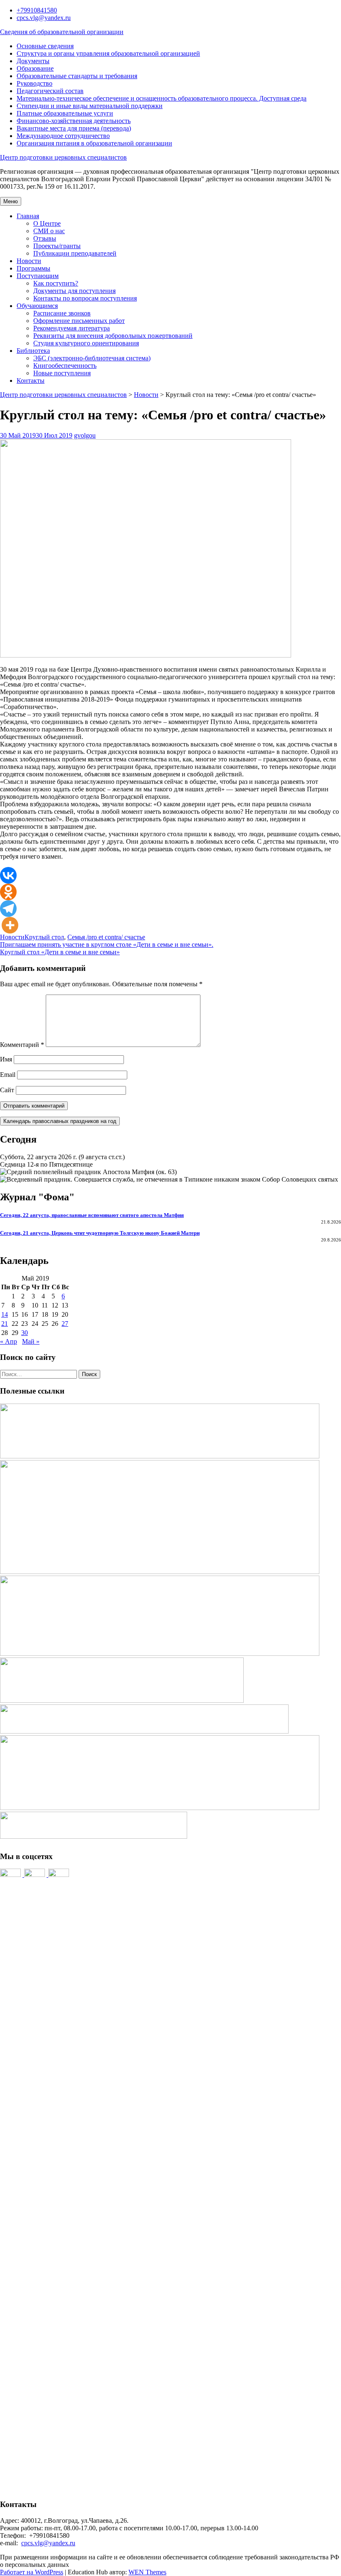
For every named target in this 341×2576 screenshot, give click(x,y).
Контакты (31, 380)
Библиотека (33, 351)
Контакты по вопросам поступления (85, 298)
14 (5, 1314)
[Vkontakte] (8, 875)
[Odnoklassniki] (8, 892)
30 (25, 1333)
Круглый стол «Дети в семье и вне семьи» (60, 952)
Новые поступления (62, 373)
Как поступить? (56, 283)
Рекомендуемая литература (72, 328)
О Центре (47, 223)
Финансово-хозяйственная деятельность (74, 121)
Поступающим (38, 276)
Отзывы (45, 238)
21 (5, 1324)
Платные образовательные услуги (65, 113)
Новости (29, 261)
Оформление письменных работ (79, 321)
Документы (33, 61)
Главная (28, 216)
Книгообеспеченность (65, 366)
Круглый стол (44, 937)
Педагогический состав (50, 91)
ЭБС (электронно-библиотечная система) (92, 358)
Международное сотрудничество (63, 136)
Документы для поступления (74, 291)
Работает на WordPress (32, 2572)
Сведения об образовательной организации (62, 32)
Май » (31, 1341)
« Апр (9, 1341)
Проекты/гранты (57, 246)
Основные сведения (45, 46)
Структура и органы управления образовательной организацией (108, 53)
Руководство (35, 83)
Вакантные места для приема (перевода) (74, 128)
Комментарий (22, 1045)
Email (8, 1075)
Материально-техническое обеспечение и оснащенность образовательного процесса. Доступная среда (162, 98)
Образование (35, 68)
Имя (6, 1059)
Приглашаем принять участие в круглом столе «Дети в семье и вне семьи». (107, 944)
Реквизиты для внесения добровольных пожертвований (113, 336)
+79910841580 (37, 10)
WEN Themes (147, 2572)
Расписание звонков (62, 313)
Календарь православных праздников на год (60, 1121)
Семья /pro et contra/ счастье (106, 937)
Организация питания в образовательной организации (94, 143)
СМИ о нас (49, 231)
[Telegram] (8, 909)
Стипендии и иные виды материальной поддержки (90, 106)
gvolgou (85, 435)
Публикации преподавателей (75, 253)
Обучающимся (37, 306)
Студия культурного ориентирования (86, 343)
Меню (11, 201)
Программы (33, 268)
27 (65, 1324)
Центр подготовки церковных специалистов (63, 157)
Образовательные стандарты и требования (77, 76)
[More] (10, 925)
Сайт (7, 1090)
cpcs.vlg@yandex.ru (44, 18)
